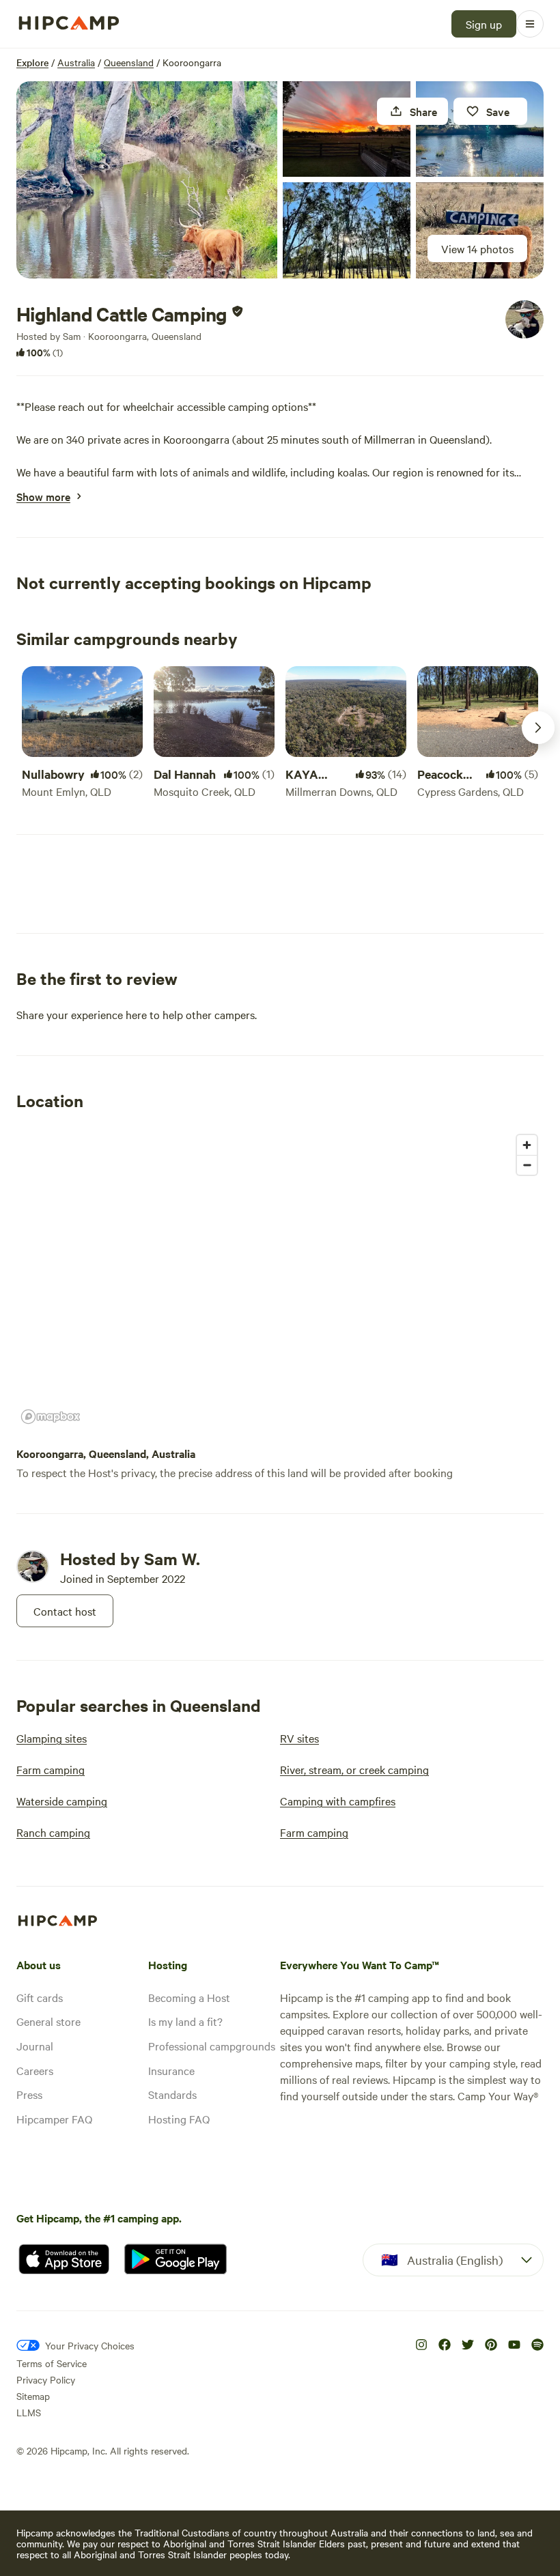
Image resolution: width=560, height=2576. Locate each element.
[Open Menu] (530, 24)
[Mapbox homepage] (51, 1417)
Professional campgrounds (212, 2046)
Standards (172, 2094)
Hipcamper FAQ (54, 2119)
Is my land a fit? (185, 2021)
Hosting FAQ (179, 2119)
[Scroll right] (538, 728)
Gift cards (40, 1997)
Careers (35, 2070)
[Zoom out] (527, 1165)
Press (29, 2094)
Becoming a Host (189, 1997)
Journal (35, 2046)
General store (48, 2021)
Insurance (171, 2070)
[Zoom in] (527, 1145)
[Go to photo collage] (147, 180)
